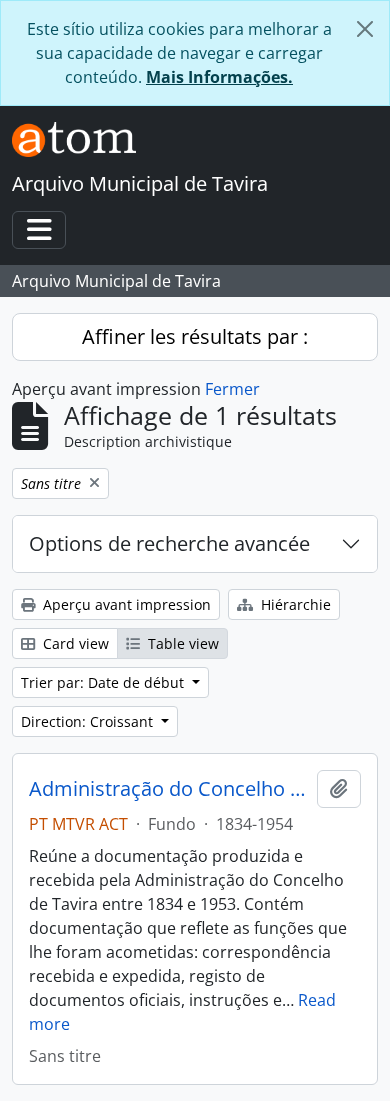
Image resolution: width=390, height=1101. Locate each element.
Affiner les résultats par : (195, 336)
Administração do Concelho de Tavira (169, 789)
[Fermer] (365, 29)
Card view (74, 643)
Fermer (232, 389)
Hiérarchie (294, 604)
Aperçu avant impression (125, 604)
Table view (181, 643)
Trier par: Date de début (104, 682)
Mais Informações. (219, 77)
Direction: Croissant (89, 721)
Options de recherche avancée (169, 543)
